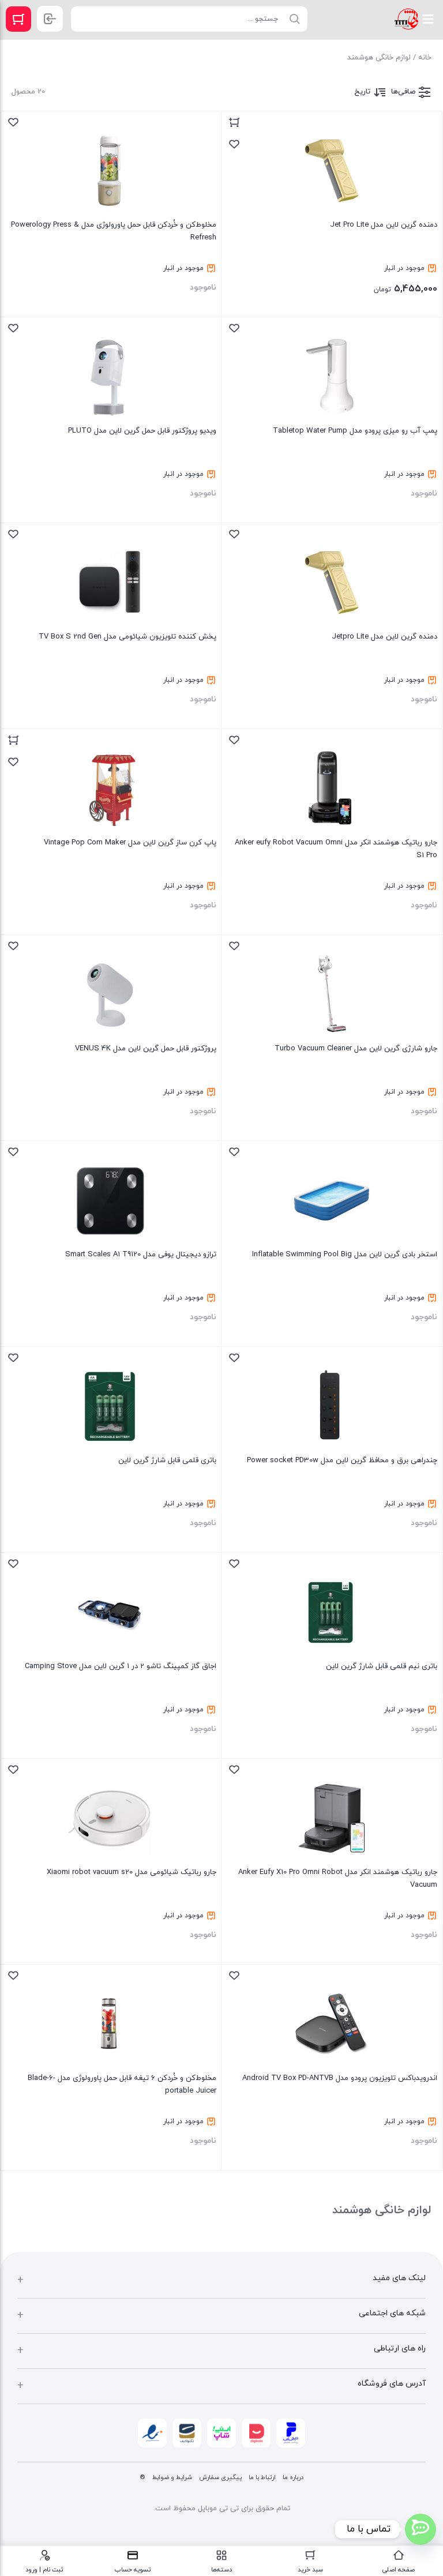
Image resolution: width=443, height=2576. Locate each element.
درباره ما (293, 2477)
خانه (425, 58)
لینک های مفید (399, 2278)
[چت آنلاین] (421, 2529)
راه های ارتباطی (400, 2348)
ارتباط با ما (262, 2477)
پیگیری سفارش (220, 2477)
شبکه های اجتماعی (392, 2313)
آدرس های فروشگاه (392, 2384)
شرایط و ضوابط (172, 2477)
